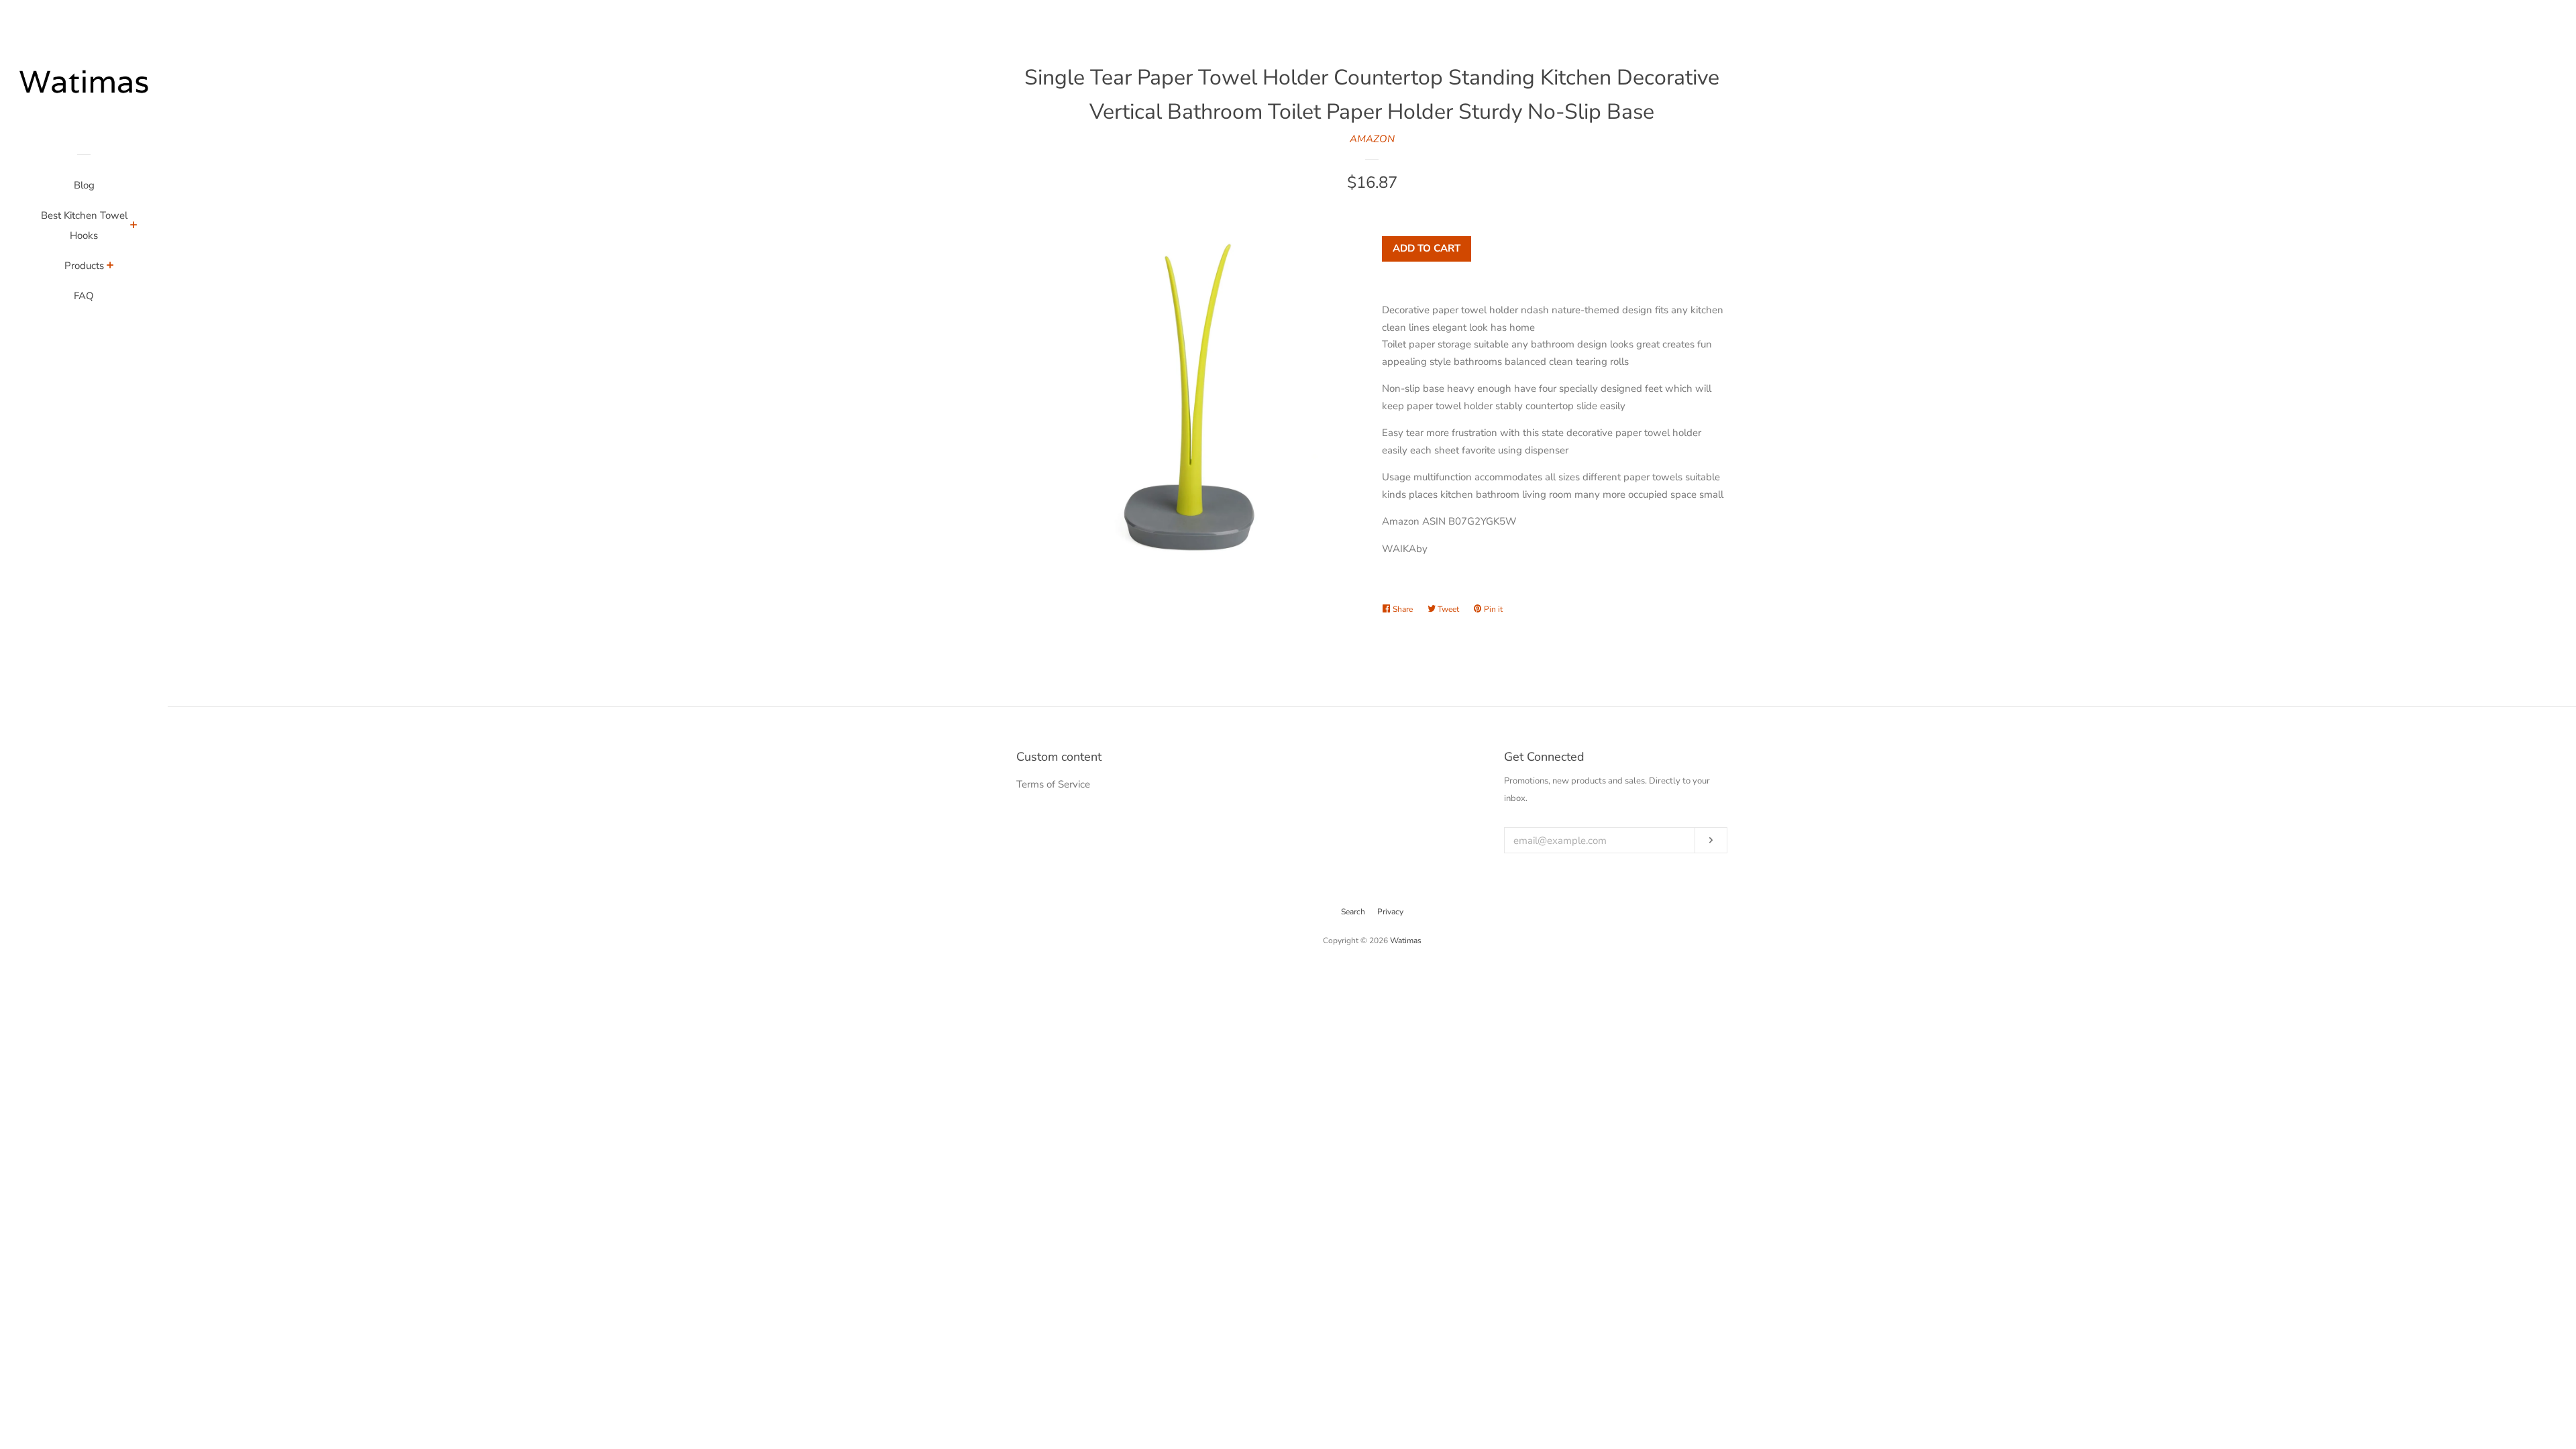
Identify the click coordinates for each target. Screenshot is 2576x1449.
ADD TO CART (1427, 248)
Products (84, 266)
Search (1353, 912)
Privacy (1390, 912)
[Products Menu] (110, 267)
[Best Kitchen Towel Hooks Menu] (134, 227)
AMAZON (1372, 139)
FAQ (84, 296)
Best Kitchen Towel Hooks (84, 225)
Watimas (1406, 941)
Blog (84, 185)
